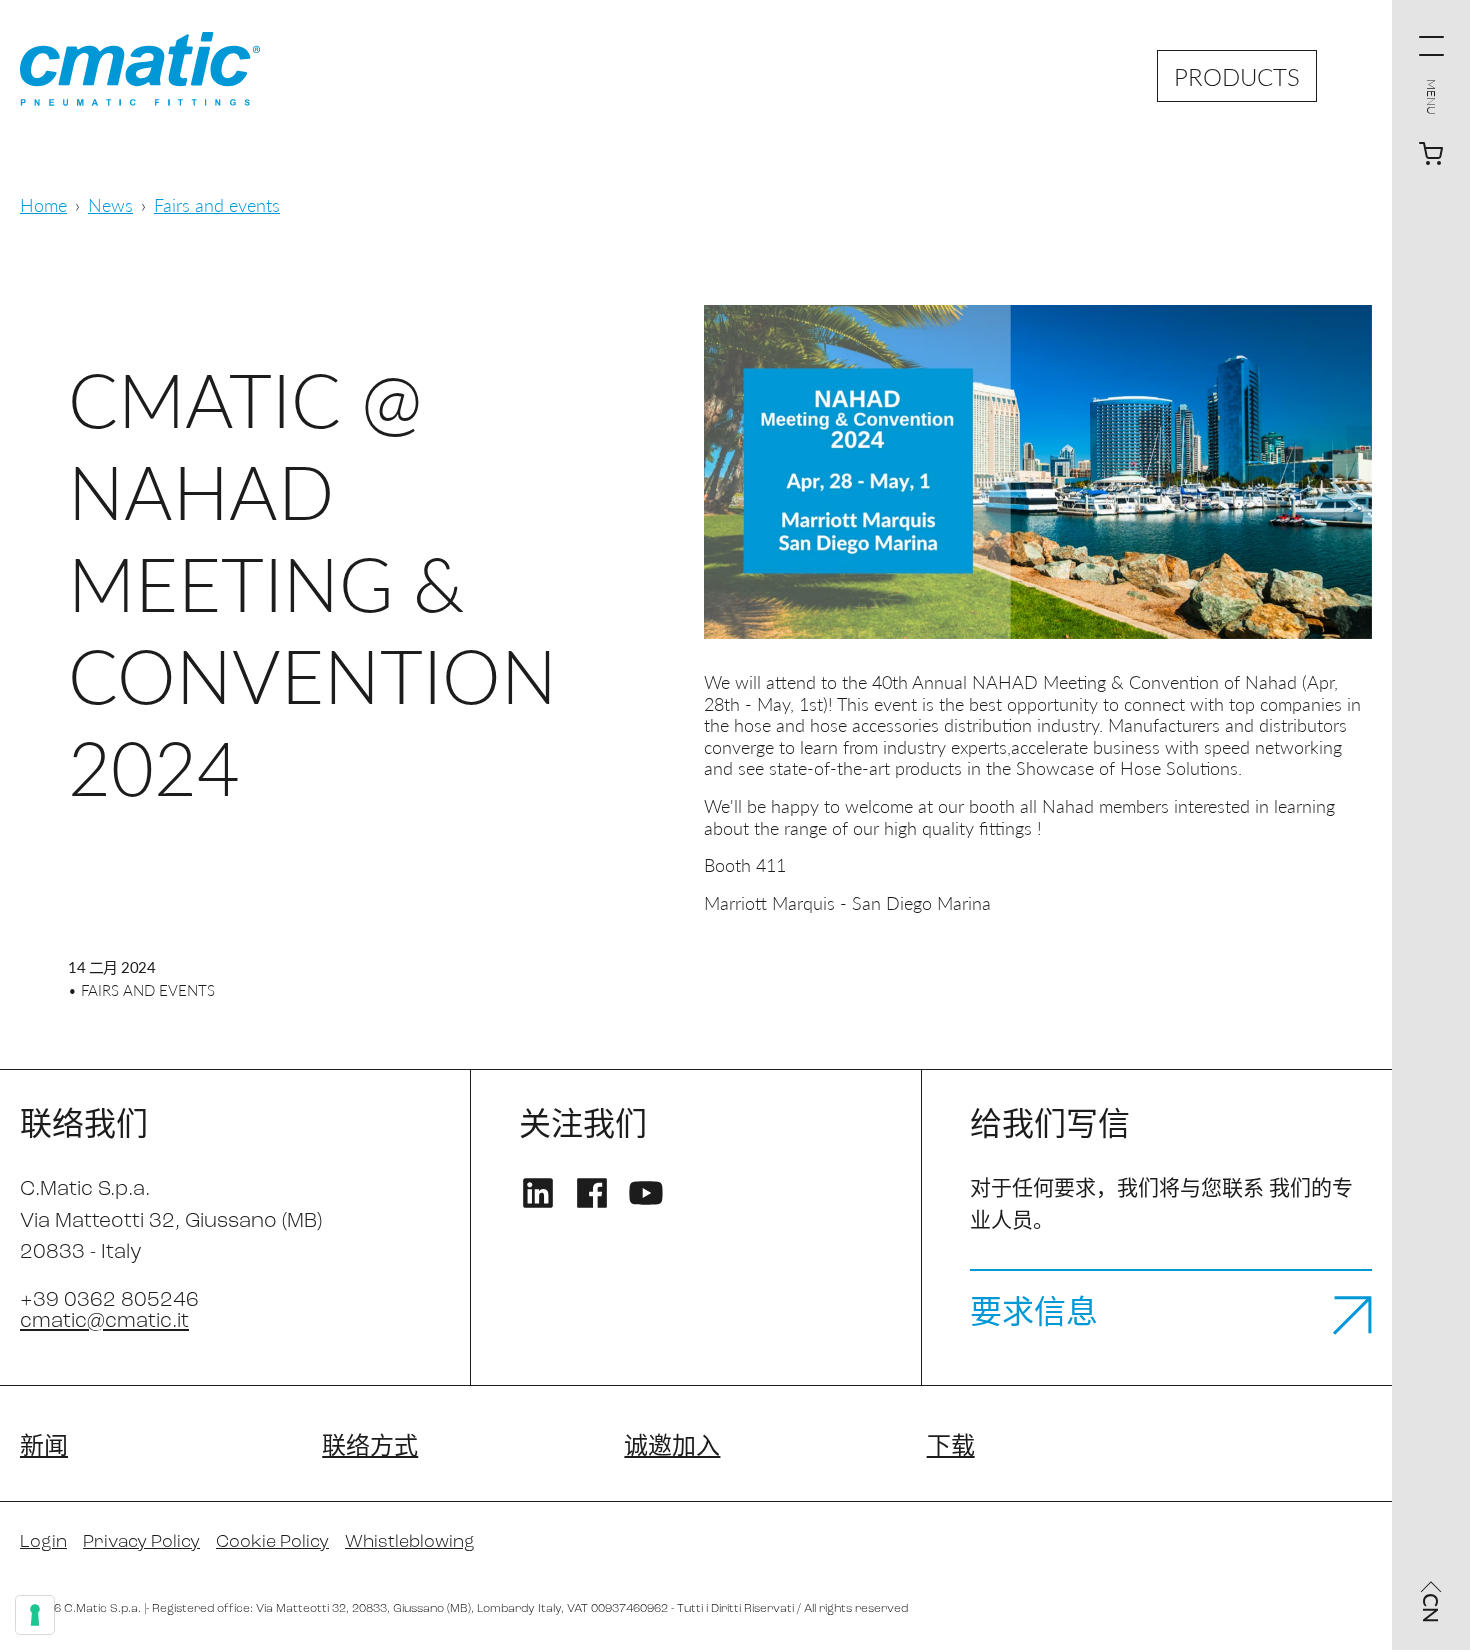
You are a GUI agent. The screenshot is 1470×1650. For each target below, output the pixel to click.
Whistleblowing (410, 1543)
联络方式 (370, 1448)
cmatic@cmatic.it (104, 1321)
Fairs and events (217, 204)
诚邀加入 (672, 1448)
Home (43, 204)
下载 (951, 1448)
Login (43, 1543)
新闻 (44, 1448)
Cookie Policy (272, 1543)
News (110, 204)
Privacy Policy (141, 1543)
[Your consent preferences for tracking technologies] (35, 1615)
